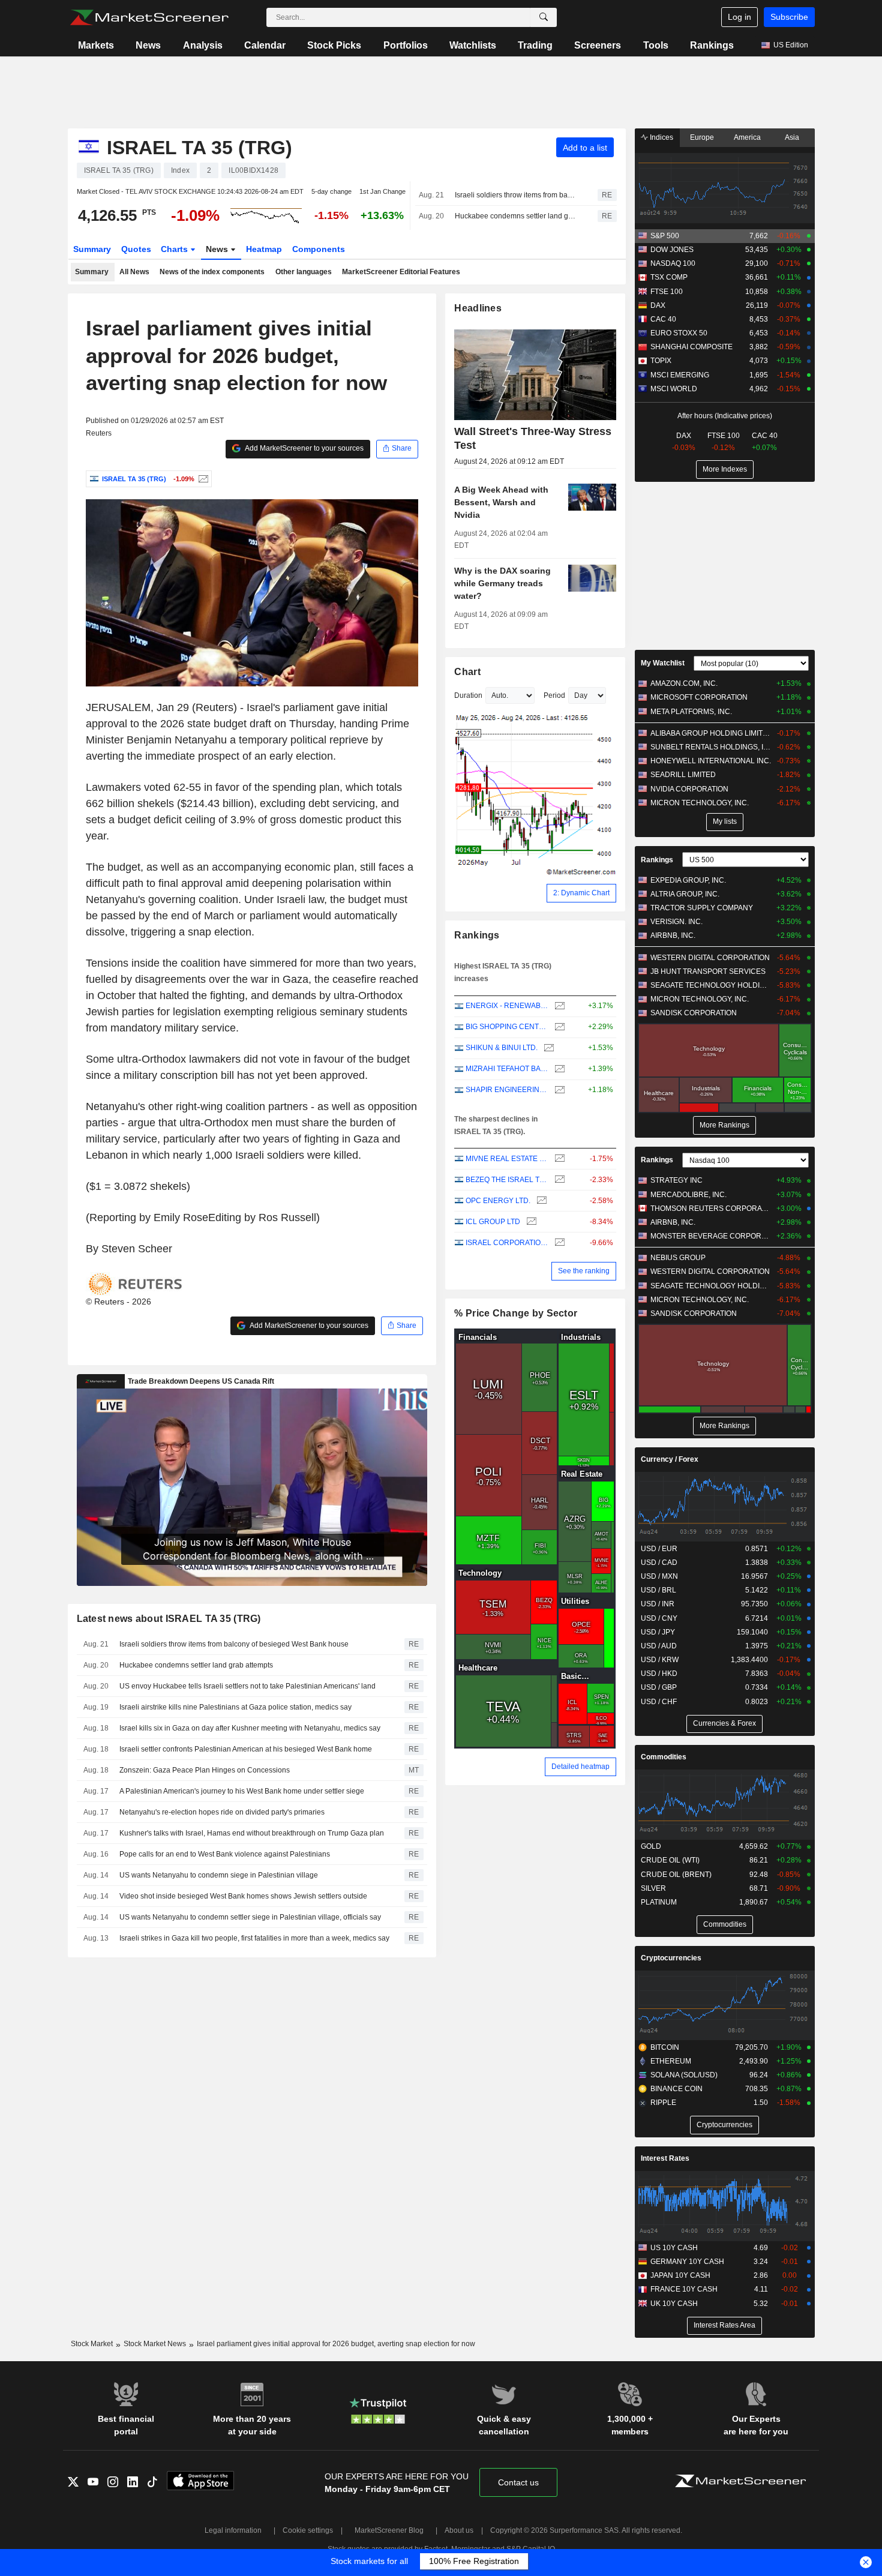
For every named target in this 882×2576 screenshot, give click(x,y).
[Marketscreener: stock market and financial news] (149, 17)
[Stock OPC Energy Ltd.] (540, 1201)
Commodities (664, 1757)
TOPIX (661, 361)
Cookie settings (308, 2530)
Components (319, 249)
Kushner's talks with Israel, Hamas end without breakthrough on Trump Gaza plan (252, 1833)
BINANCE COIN (676, 2089)
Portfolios (406, 45)
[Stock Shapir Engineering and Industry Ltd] (558, 1090)
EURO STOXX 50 (679, 333)
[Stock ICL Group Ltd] (530, 1222)
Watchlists (473, 45)
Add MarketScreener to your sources (304, 448)
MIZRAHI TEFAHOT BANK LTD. (507, 1069)
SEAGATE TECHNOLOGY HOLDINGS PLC (711, 985)
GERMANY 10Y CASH (687, 2262)
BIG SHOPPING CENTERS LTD (507, 1027)
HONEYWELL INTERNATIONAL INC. (711, 761)
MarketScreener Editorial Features (401, 272)
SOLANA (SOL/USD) (684, 2075)
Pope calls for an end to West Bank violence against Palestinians (225, 1854)
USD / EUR (659, 1549)
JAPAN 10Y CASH (680, 2275)
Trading (535, 45)
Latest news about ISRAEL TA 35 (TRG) (169, 1619)
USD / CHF (659, 1702)
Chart (467, 672)
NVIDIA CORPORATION (689, 789)
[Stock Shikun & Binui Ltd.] (547, 1048)
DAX (658, 305)
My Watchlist (663, 663)
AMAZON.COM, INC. (684, 683)
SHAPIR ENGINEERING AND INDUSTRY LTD (507, 1090)
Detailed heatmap (580, 1767)
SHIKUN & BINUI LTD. (502, 1048)
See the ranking (584, 1271)
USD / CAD (659, 1563)
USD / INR (658, 1604)
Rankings (712, 45)
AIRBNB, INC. (673, 935)
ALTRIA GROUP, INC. (685, 894)
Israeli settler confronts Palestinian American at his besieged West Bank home (246, 1749)
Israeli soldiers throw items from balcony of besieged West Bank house (515, 195)
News (148, 45)
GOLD (651, 1846)
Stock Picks (334, 45)
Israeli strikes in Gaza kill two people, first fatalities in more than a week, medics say (254, 1938)
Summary (92, 249)
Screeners (598, 45)
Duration (468, 695)
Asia (792, 137)
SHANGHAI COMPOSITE (691, 347)
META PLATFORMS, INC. (691, 712)
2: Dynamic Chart (581, 893)
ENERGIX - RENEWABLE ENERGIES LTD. (507, 1006)
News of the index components (212, 272)
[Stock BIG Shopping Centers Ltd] (558, 1027)
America (747, 137)
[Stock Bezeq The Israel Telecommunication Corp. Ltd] (558, 1180)
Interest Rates (665, 2158)
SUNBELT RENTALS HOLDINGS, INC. (711, 747)
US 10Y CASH (674, 2248)
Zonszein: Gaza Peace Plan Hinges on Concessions (205, 1770)
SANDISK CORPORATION (694, 1013)
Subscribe (789, 17)
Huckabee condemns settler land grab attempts (515, 216)
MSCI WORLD (674, 389)
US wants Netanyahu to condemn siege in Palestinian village (219, 1875)
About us (459, 2530)
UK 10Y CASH (674, 2304)
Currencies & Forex (724, 1723)
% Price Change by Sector (516, 1313)
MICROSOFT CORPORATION (699, 697)
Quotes (136, 249)
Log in (739, 17)
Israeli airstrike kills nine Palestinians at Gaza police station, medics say (235, 1707)
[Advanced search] (544, 17)
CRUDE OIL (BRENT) (676, 1875)
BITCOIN (665, 2047)
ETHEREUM (671, 2061)
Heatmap (264, 249)
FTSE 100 (667, 292)
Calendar (265, 45)
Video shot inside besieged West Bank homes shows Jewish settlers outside (243, 1896)
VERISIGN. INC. (676, 922)
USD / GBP (659, 1687)
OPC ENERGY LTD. (498, 1201)
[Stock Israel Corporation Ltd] (558, 1243)
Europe (702, 137)
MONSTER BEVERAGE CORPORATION (711, 1236)
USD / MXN (659, 1576)
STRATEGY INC (676, 1180)
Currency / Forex (670, 1459)
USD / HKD (659, 1674)
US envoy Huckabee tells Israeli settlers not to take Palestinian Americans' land (247, 1686)
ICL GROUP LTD (493, 1222)
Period (554, 695)
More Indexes (725, 469)
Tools (656, 45)
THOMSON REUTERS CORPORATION (711, 1208)
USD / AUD (659, 1646)
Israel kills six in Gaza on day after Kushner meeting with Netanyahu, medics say (250, 1728)
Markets (96, 45)
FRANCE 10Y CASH (684, 2289)
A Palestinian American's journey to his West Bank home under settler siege (242, 1791)
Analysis (203, 45)
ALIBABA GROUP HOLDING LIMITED (711, 733)
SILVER (653, 1888)
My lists (725, 821)
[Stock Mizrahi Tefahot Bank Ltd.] (558, 1069)
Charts (175, 249)
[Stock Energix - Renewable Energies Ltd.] (558, 1006)
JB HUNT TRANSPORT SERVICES (708, 971)
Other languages (304, 272)
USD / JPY (658, 1632)
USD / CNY (659, 1618)
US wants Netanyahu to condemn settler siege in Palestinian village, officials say (250, 1917)
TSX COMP (669, 277)
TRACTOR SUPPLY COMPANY (702, 908)
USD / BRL (658, 1590)
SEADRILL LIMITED (683, 775)
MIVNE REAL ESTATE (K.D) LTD (507, 1159)
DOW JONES (672, 250)
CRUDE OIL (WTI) (670, 1860)
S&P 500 (665, 236)
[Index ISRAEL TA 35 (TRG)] (202, 479)
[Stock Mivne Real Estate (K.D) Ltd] (558, 1159)
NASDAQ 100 (673, 263)
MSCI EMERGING (680, 375)
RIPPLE (663, 2103)
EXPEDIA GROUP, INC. (688, 880)
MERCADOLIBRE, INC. (688, 1195)
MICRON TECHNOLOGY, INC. (700, 803)
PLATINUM (659, 1902)
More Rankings (724, 1125)
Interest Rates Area (724, 2325)
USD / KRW (660, 1660)
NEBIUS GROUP (678, 1258)
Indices (661, 137)
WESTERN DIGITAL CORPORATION (710, 958)
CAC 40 (663, 319)
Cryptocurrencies (671, 1958)
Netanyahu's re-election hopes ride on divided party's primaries (222, 1812)
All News (134, 272)
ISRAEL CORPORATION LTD (507, 1243)
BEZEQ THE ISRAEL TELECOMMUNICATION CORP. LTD (507, 1180)
